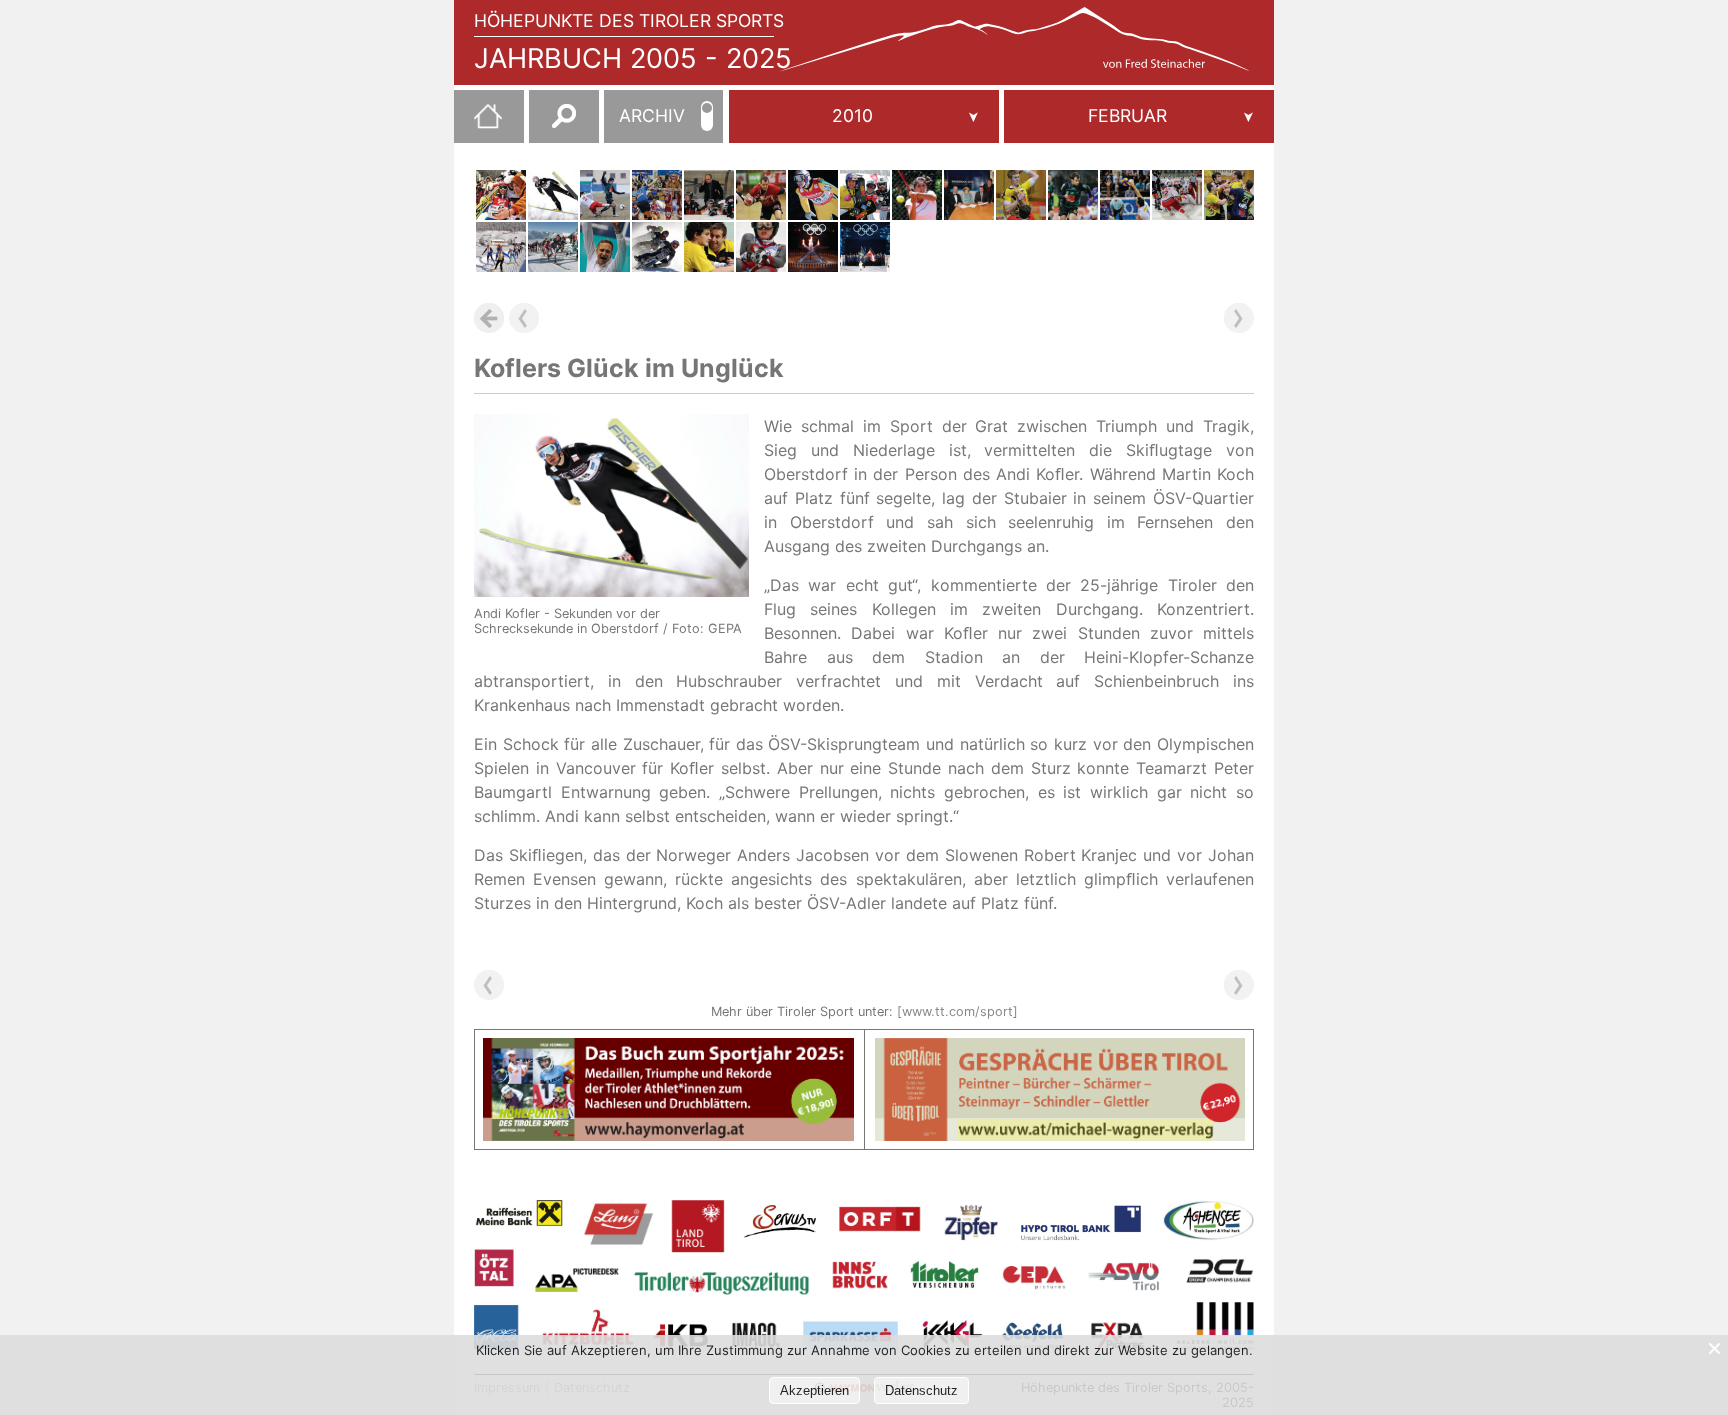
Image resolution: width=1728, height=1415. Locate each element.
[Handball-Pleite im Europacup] (1229, 195)
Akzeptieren (814, 1390)
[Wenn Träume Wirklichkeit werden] (605, 247)
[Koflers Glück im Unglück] (553, 195)
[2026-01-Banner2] (1060, 1050)
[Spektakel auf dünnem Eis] (657, 247)
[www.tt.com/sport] (957, 1011)
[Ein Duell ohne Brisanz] (657, 195)
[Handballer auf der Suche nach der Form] (709, 247)
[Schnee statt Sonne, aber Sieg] (605, 195)
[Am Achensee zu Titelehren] (553, 247)
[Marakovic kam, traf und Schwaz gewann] (761, 195)
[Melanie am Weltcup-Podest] (761, 247)
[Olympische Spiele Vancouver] (865, 247)
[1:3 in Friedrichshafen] (1125, 195)
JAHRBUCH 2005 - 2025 (633, 58)
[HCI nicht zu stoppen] (1177, 195)
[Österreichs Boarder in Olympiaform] (865, 195)
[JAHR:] (864, 116)
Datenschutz (921, 1390)
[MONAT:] (1139, 116)
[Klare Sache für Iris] (917, 195)
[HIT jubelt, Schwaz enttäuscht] (1021, 195)
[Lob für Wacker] (1073, 195)
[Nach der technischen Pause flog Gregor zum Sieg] (813, 195)
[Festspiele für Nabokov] (709, 195)
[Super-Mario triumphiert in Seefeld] (501, 195)
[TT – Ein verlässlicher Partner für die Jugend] (969, 195)
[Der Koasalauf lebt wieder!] (501, 247)
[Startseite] (478, 124)
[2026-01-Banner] (668, 1050)
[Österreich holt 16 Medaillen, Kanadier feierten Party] (813, 247)
